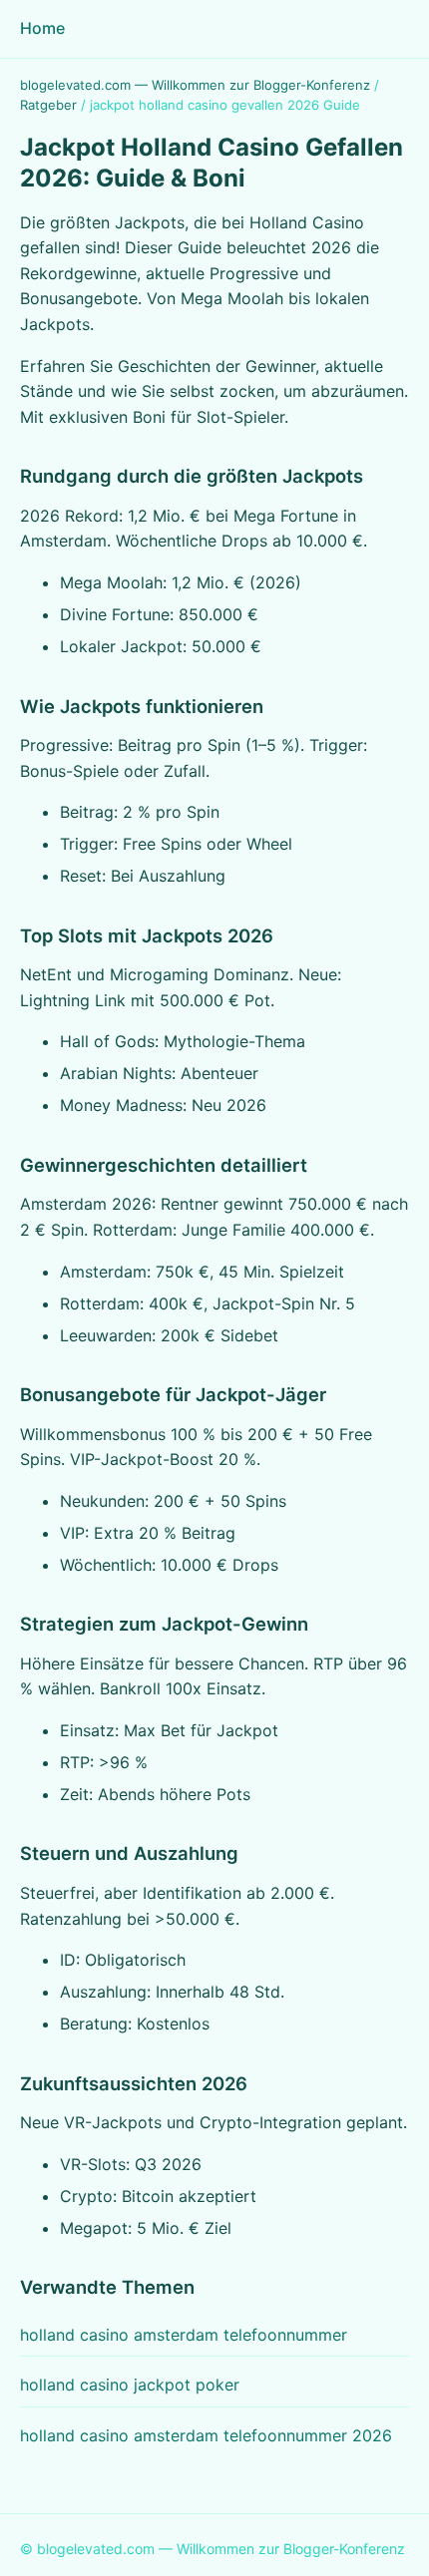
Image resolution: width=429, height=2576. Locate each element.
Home (42, 28)
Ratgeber (48, 105)
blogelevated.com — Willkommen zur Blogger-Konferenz (195, 85)
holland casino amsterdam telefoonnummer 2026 (206, 2435)
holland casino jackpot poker (130, 2385)
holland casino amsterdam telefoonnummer (184, 2335)
